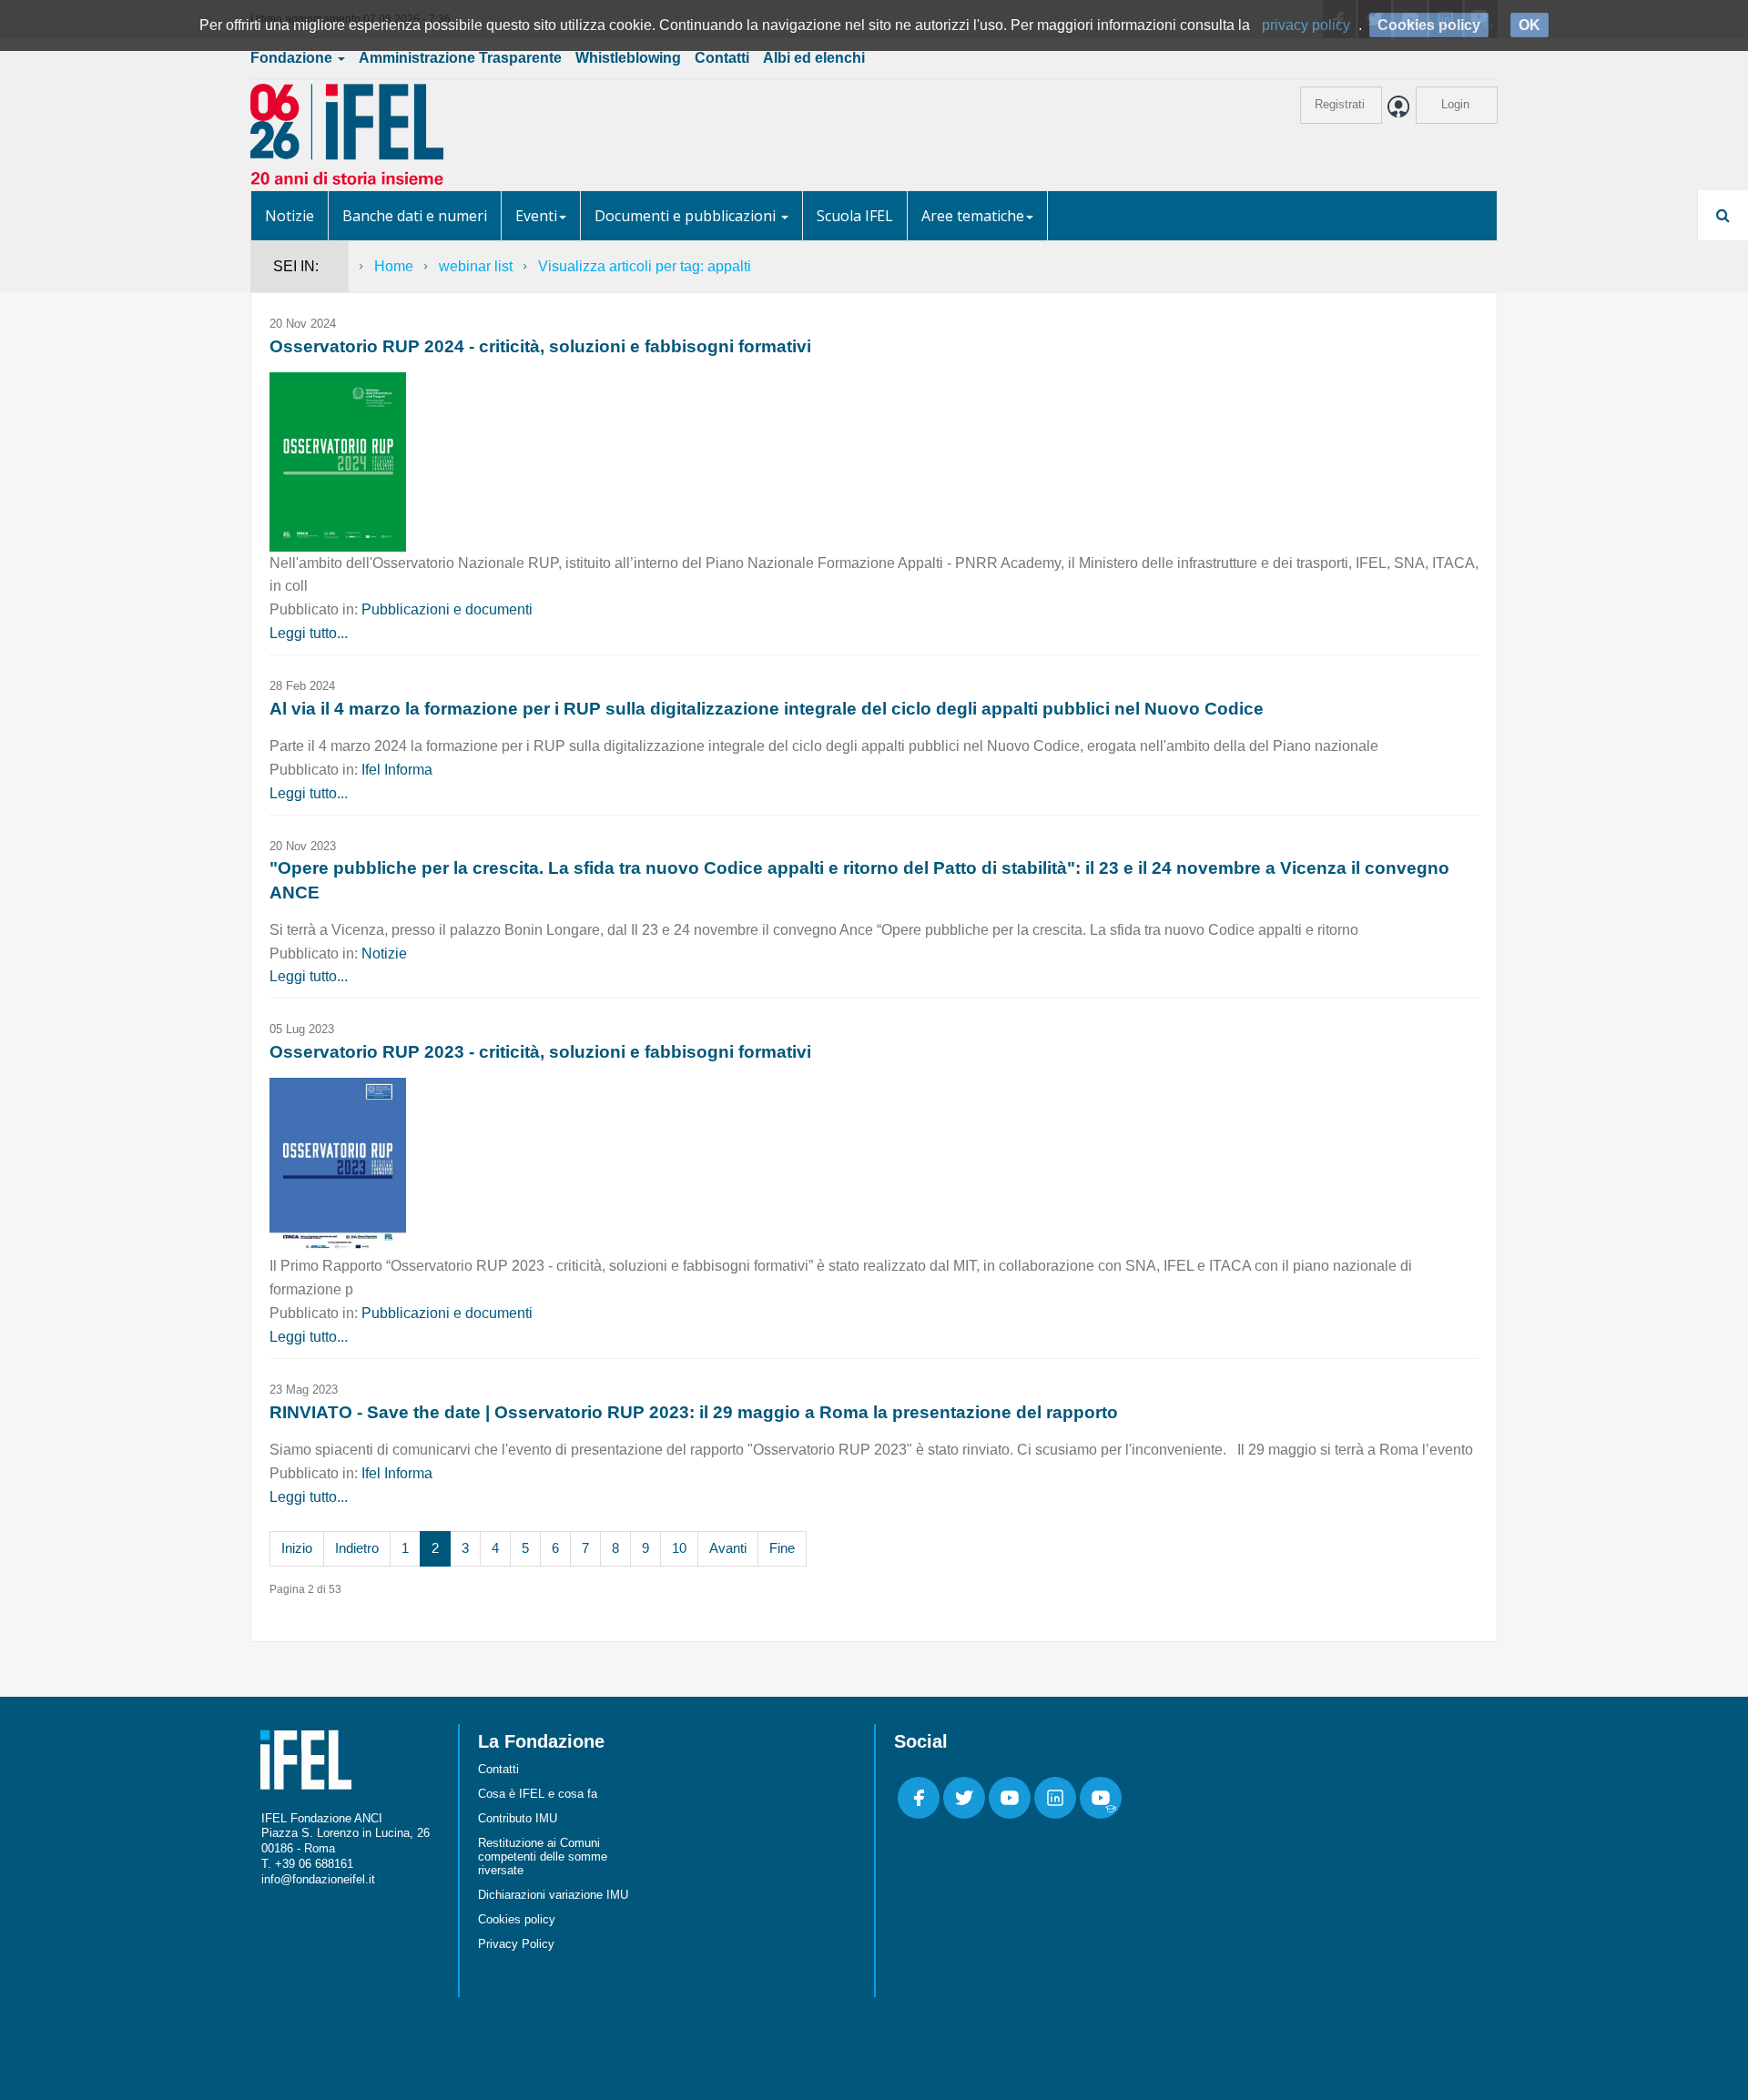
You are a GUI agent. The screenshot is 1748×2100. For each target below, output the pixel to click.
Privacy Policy (516, 1944)
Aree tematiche (973, 216)
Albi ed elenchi (814, 58)
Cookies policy (517, 1919)
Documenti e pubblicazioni (687, 216)
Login (1455, 104)
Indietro (357, 1548)
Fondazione (293, 58)
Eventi (536, 216)
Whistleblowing (628, 58)
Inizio (297, 1548)
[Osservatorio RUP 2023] (338, 1166)
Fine (782, 1548)
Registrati (1340, 104)
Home (394, 266)
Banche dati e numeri (415, 216)
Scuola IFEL (855, 216)
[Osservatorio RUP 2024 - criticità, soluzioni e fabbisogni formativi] (338, 461)
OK (1529, 25)
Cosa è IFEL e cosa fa (538, 1794)
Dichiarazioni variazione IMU (553, 1895)
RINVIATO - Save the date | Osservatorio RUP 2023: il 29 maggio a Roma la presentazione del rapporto (694, 1412)
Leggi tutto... (309, 633)
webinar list (476, 266)
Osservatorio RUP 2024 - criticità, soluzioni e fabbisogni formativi (540, 346)
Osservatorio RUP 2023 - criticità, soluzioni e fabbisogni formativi (540, 1052)
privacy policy (1306, 25)
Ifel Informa (397, 770)
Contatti (722, 58)
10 (679, 1548)
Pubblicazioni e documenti (447, 609)
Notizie (290, 216)
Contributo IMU (518, 1818)
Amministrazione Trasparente (460, 58)
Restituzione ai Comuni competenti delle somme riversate (543, 1857)
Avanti (728, 1548)
